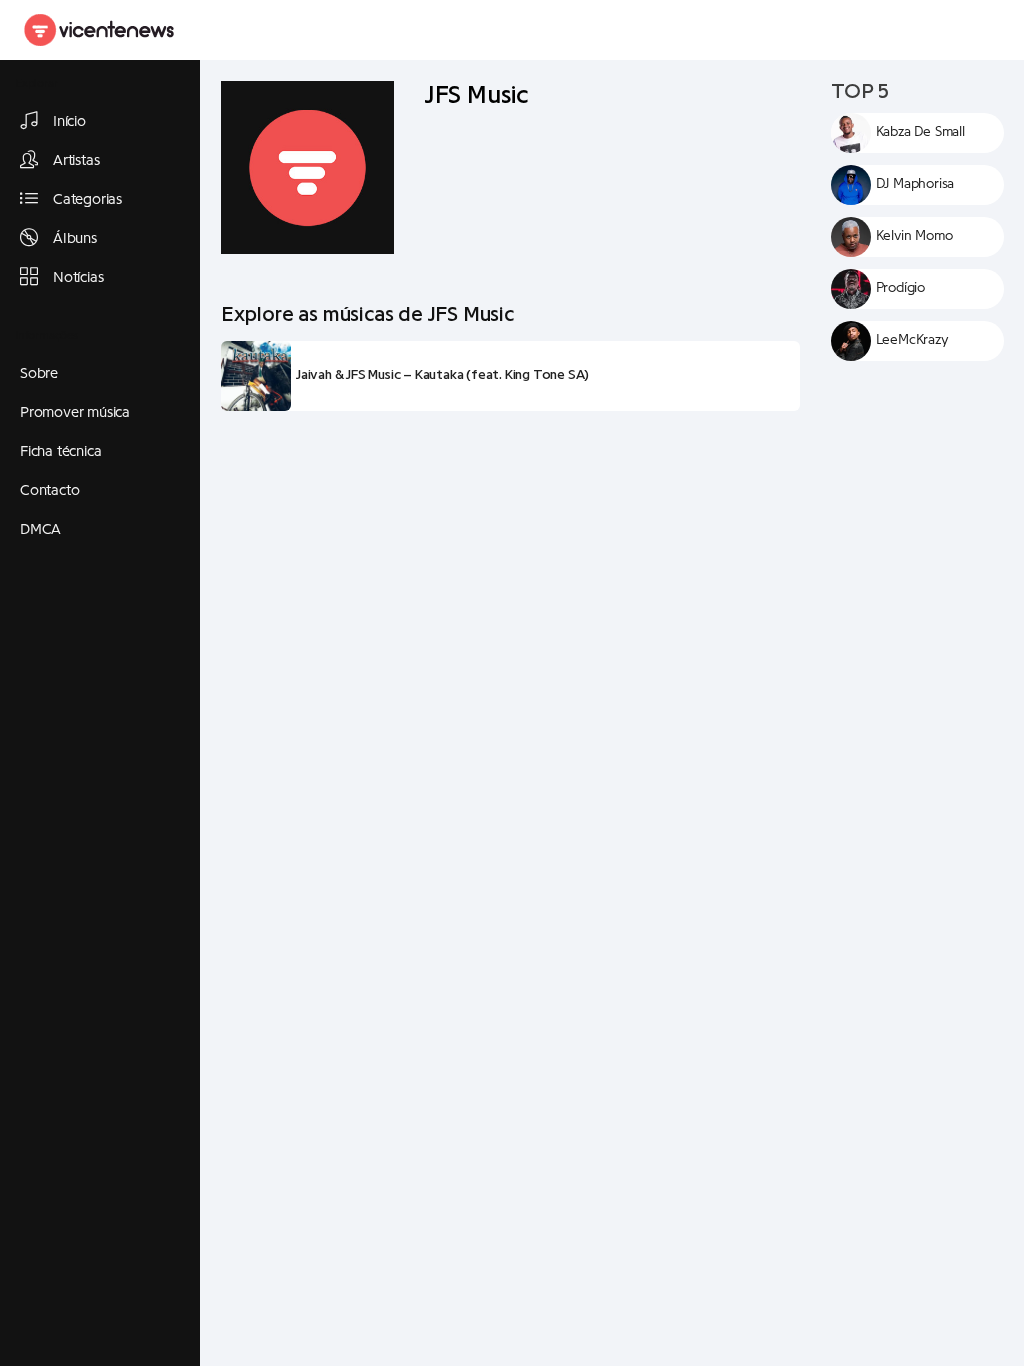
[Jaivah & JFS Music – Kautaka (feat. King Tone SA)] (256, 376)
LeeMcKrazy (912, 340)
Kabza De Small (920, 132)
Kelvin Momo (914, 236)
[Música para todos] (100, 30)
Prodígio (900, 288)
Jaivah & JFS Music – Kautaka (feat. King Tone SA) (442, 375)
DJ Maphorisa (915, 184)
